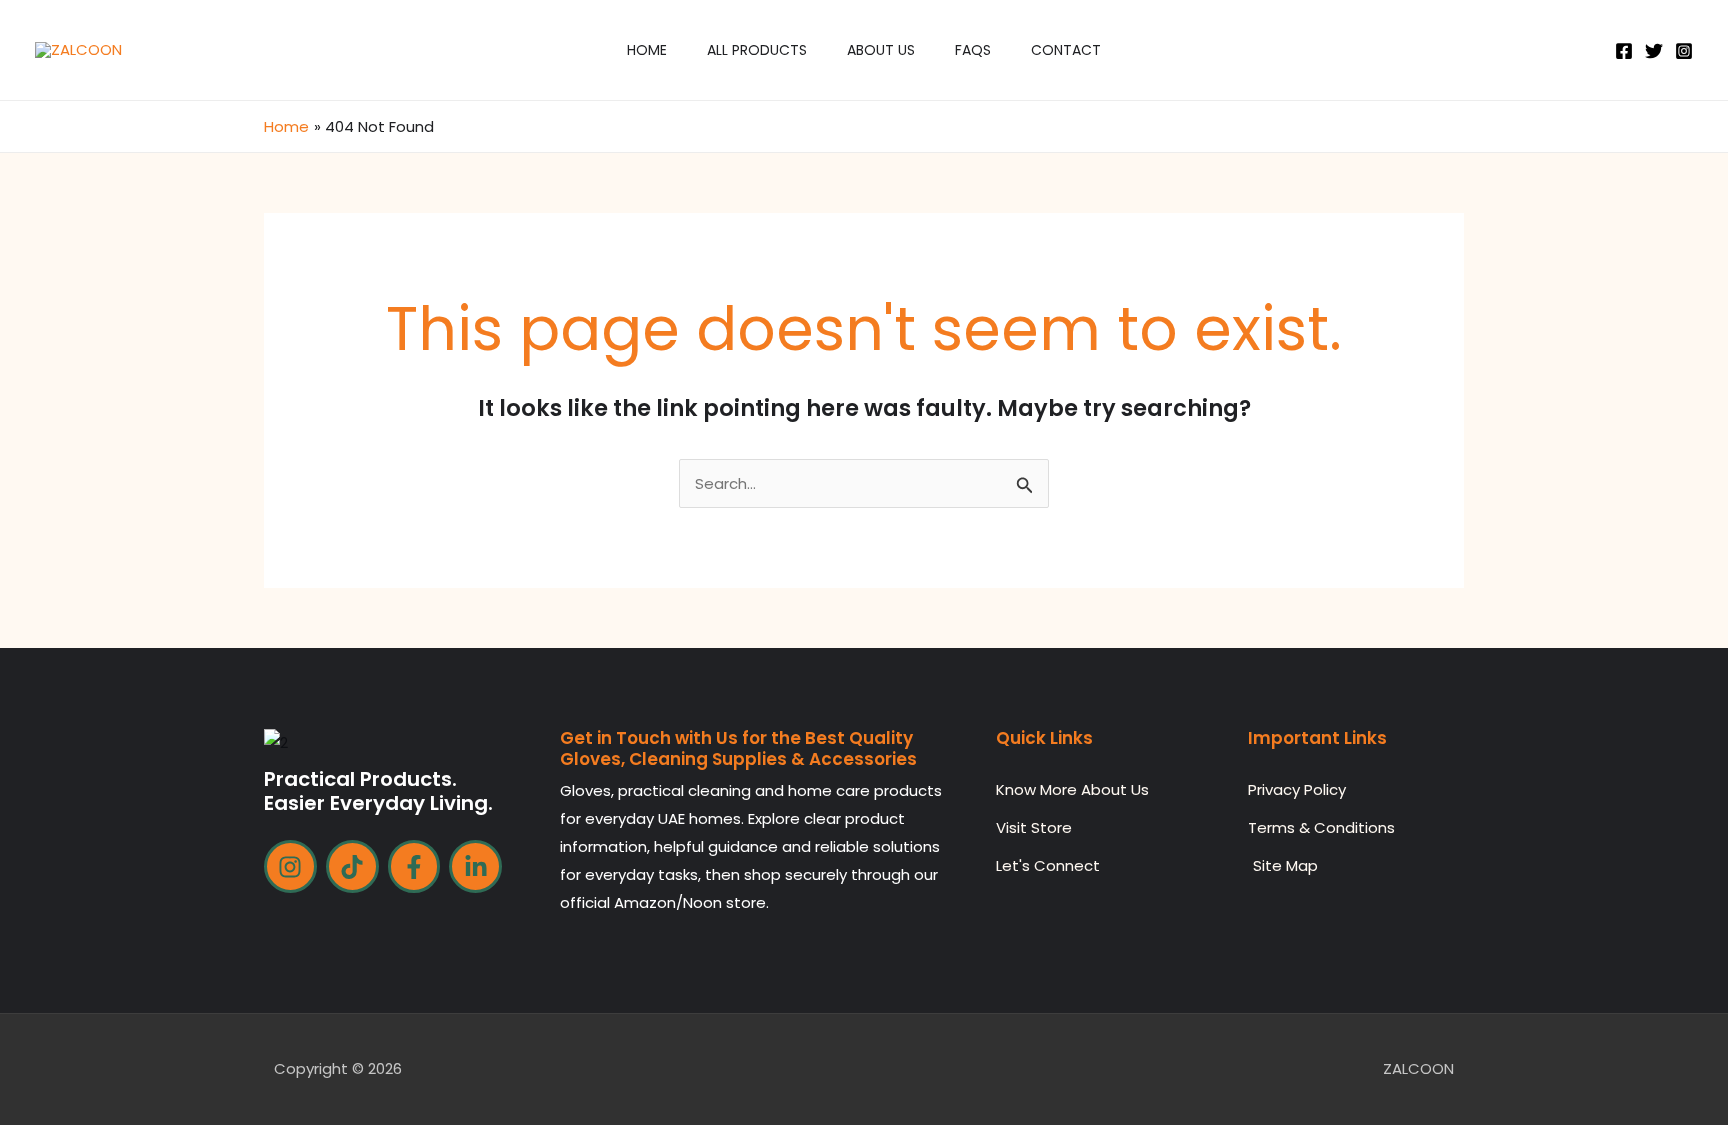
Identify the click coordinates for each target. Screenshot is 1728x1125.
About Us (881, 50)
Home (647, 50)
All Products (757, 50)
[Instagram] (1684, 51)
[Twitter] (1654, 51)
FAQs (973, 50)
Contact (1066, 50)
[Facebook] (1624, 51)
